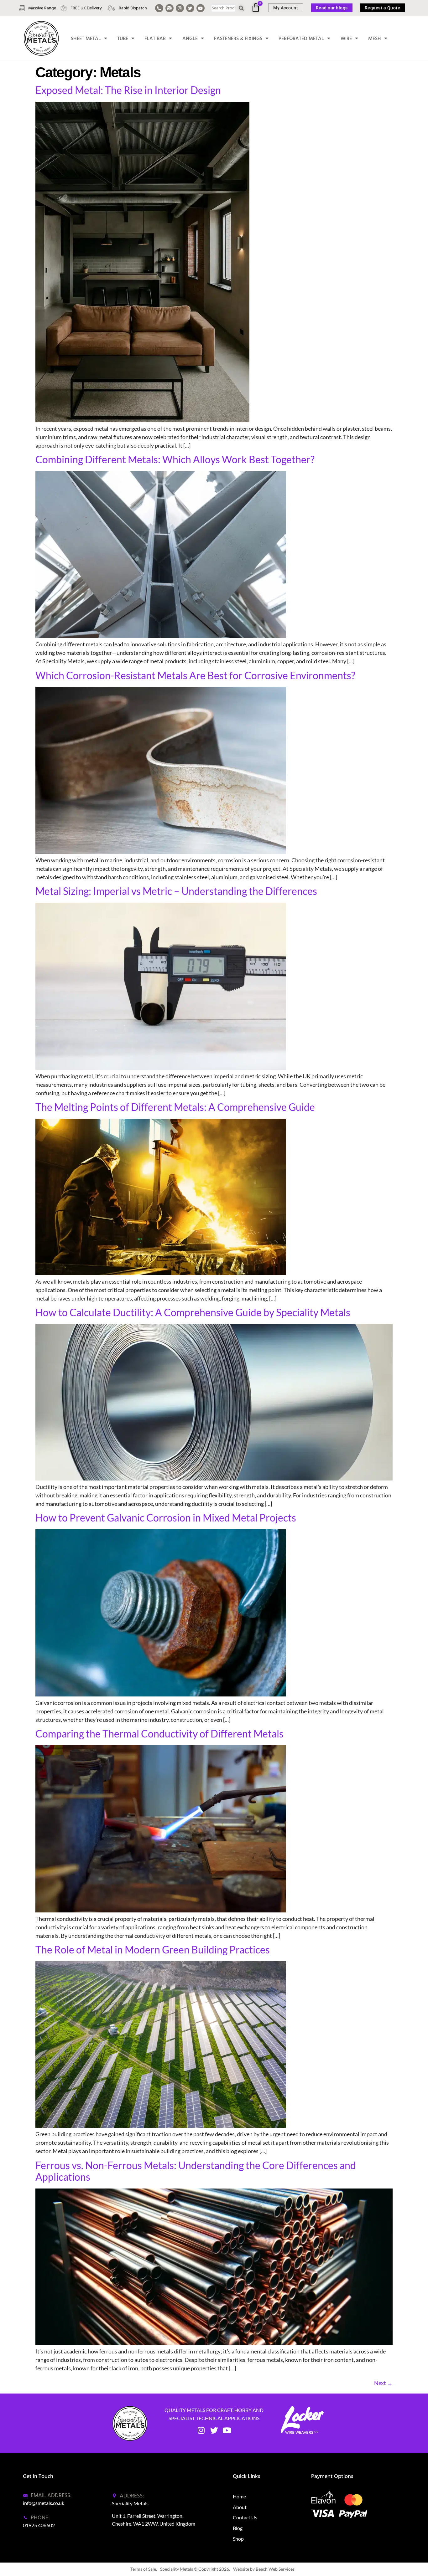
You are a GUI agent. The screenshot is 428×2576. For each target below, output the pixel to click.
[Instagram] (180, 8)
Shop (238, 2539)
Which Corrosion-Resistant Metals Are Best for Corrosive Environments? (195, 675)
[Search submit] (241, 8)
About (240, 2507)
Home (239, 2496)
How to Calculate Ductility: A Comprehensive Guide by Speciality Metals (193, 1312)
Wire (346, 38)
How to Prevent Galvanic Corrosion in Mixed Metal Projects (166, 1518)
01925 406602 (39, 2525)
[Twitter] (190, 8)
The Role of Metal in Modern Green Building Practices (153, 1950)
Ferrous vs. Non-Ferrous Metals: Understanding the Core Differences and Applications (196, 2171)
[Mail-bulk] (170, 8)
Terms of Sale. (144, 2569)
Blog (238, 2528)
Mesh (375, 38)
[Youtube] (201, 8)
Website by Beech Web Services (264, 2569)
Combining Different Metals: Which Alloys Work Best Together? (175, 459)
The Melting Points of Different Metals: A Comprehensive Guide (175, 1107)
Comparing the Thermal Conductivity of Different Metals (159, 1734)
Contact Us (245, 2517)
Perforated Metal (301, 38)
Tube (123, 38)
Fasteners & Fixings (238, 38)
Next (383, 2383)
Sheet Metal (86, 38)
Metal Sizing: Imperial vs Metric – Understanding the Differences (176, 891)
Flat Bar (155, 38)
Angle (190, 38)
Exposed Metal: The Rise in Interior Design (128, 90)
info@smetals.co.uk (44, 2503)
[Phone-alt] (159, 8)
